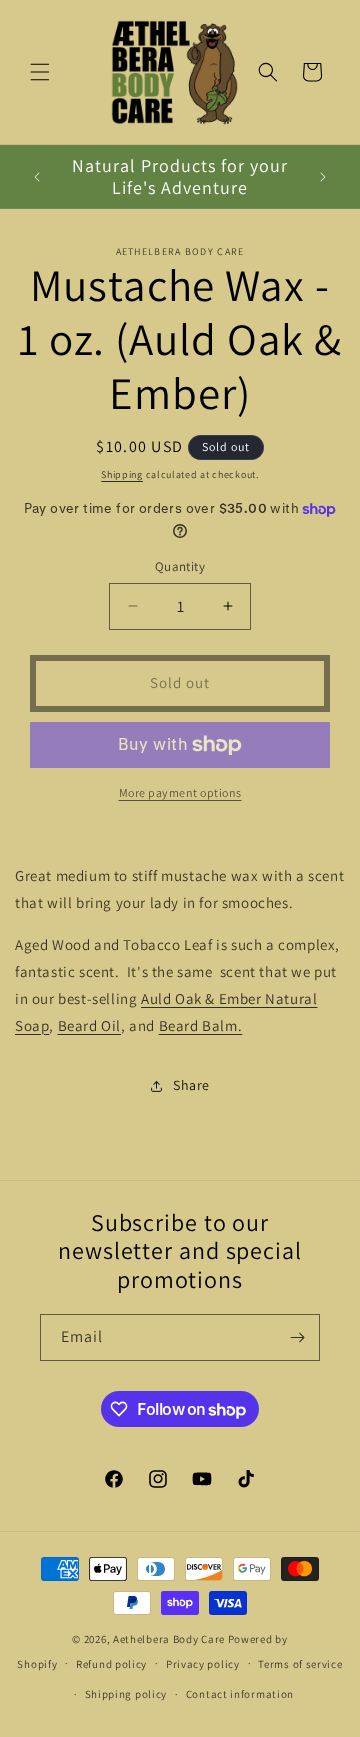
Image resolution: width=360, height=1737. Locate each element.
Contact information (240, 1694)
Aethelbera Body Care (169, 1639)
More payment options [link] (180, 792)
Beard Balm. (201, 1025)
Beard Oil (89, 1025)
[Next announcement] (323, 177)
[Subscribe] (297, 1337)
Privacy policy (203, 1664)
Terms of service (300, 1664)
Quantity (180, 566)
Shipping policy (126, 1694)
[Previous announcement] (37, 177)
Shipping (122, 474)
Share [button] (191, 1085)
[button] (40, 72)
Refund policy (111, 1664)
